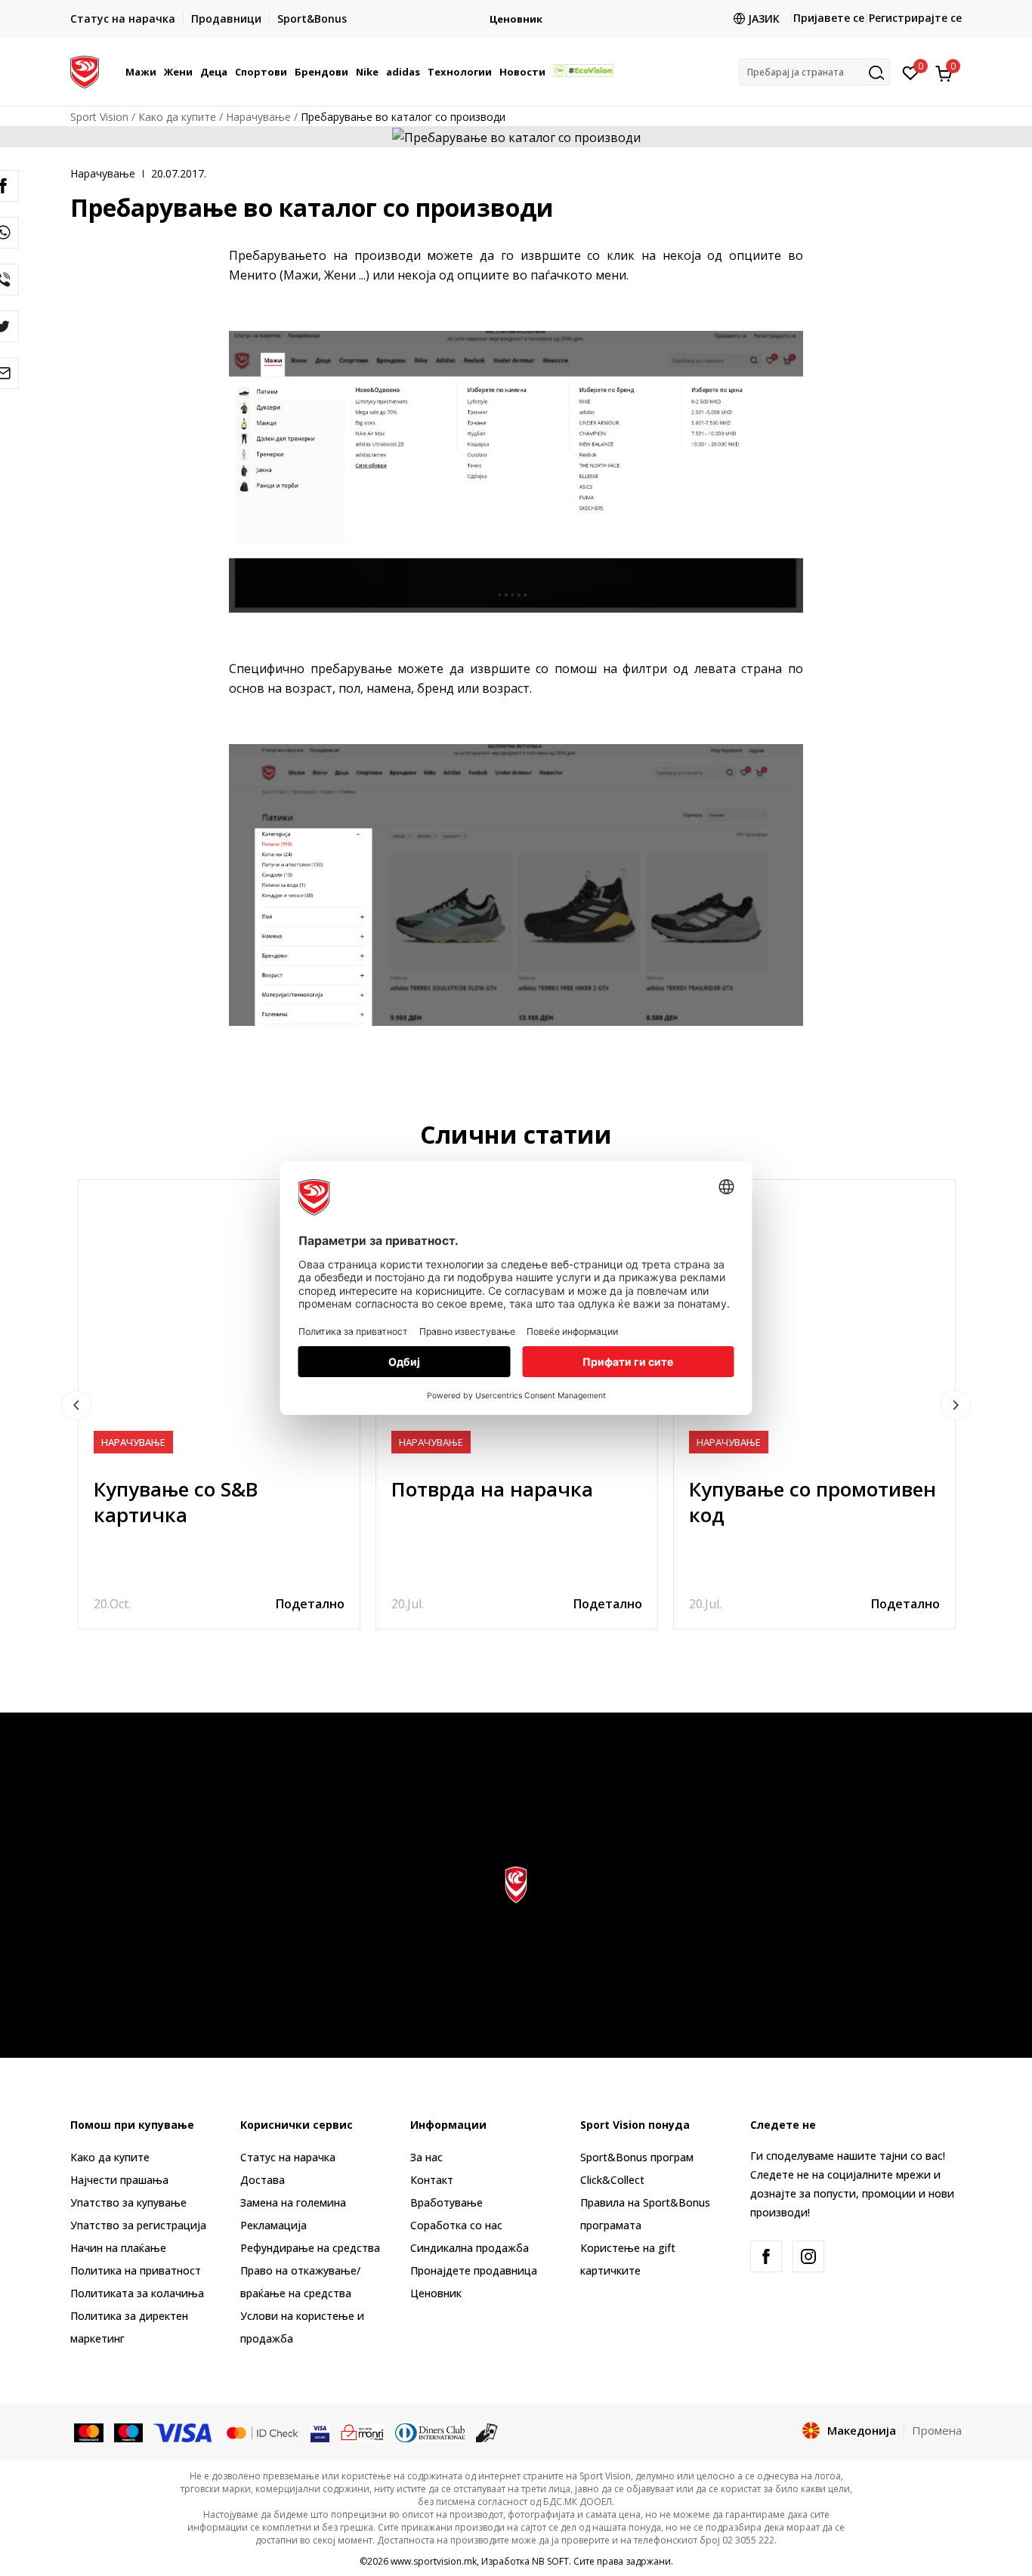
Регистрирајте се (915, 18)
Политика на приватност (136, 2270)
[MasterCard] (89, 2432)
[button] (159, 72)
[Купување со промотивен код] (814, 1320)
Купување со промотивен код (813, 1502)
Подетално (310, 1604)
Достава (263, 2180)
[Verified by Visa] (320, 2432)
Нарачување (258, 117)
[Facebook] (766, 2256)
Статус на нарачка (288, 2157)
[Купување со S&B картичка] (219, 1320)
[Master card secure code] (262, 2432)
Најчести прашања (119, 2180)
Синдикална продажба (470, 2248)
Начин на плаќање (118, 2248)
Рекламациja (273, 2225)
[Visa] (184, 2432)
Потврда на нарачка (492, 1489)
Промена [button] (937, 2430)
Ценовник (516, 19)
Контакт (432, 2180)
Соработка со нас (456, 2225)
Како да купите (177, 117)
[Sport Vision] (85, 70)
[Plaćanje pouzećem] (487, 2432)
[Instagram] (808, 2256)
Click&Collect (612, 2180)
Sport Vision (99, 117)
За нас (426, 2157)
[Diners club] (431, 2432)
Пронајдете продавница (474, 2270)
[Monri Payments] (362, 2432)
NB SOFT (550, 2561)
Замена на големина (293, 2202)
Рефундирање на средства (310, 2248)
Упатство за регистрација (138, 2225)
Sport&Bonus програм (637, 2157)
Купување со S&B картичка (176, 1502)
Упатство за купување (128, 2202)
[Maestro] (129, 2432)
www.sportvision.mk (434, 2561)
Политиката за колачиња (137, 2293)
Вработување (446, 2202)
